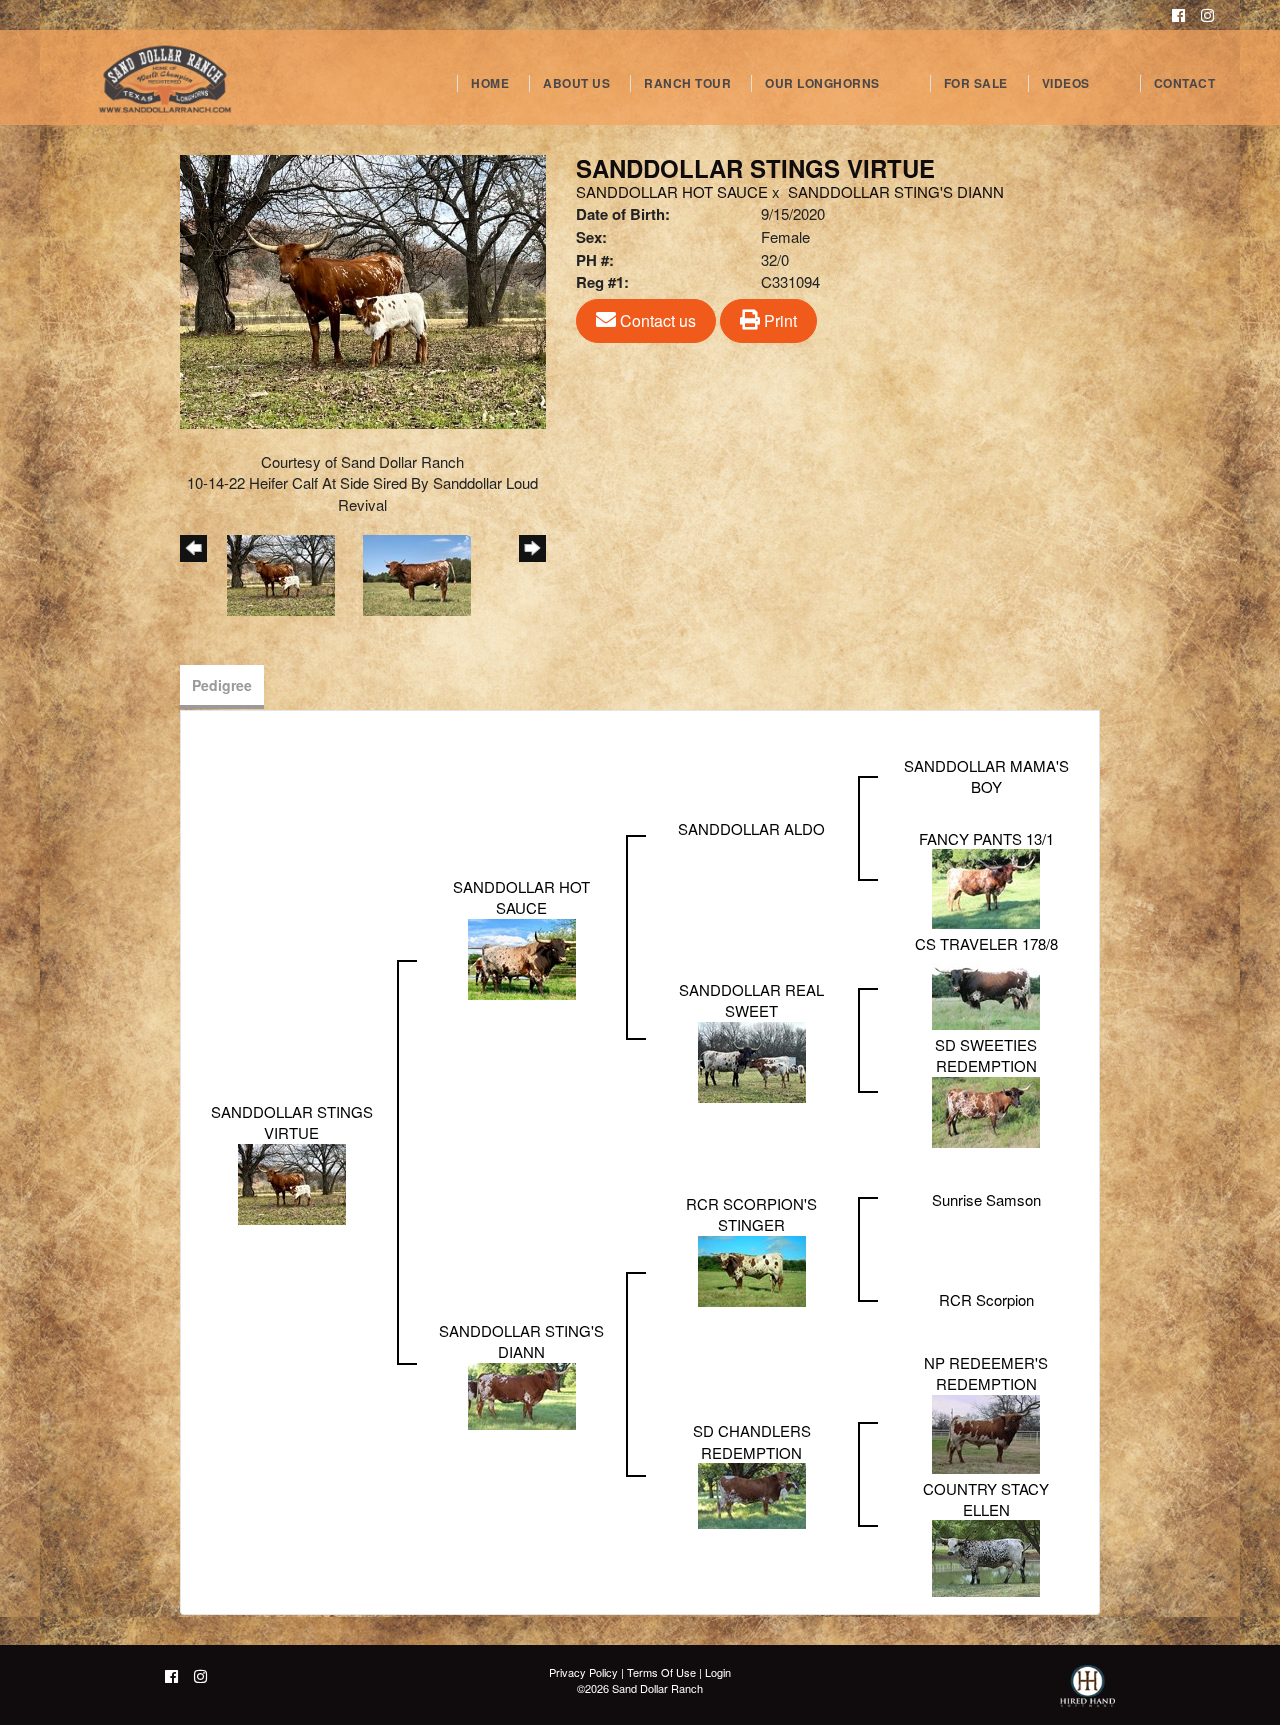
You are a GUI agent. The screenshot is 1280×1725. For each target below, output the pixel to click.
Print (778, 320)
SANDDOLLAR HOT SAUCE (672, 191)
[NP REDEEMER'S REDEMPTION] (986, 1431)
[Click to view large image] (363, 289)
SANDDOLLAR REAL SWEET (751, 1000)
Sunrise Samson (986, 1199)
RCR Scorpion (986, 1299)
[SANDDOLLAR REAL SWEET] (752, 1059)
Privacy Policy (583, 1672)
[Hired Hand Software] (1087, 1695)
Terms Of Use (661, 1672)
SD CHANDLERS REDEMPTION (752, 1441)
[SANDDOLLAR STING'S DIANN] (522, 1393)
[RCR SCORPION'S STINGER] (752, 1268)
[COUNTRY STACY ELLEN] (986, 1556)
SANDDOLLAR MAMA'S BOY (986, 776)
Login (718, 1672)
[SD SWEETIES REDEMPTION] (986, 1109)
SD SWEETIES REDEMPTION (986, 1055)
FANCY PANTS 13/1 (986, 838)
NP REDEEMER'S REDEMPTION (986, 1373)
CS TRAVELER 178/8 (986, 943)
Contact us (656, 320)
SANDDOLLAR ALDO (751, 828)
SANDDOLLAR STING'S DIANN (896, 191)
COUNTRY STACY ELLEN (986, 1499)
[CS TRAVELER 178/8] (986, 989)
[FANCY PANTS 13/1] (986, 886)
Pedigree (222, 685)
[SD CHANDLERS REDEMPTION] (752, 1493)
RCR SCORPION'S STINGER (751, 1214)
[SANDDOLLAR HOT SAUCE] (522, 956)
